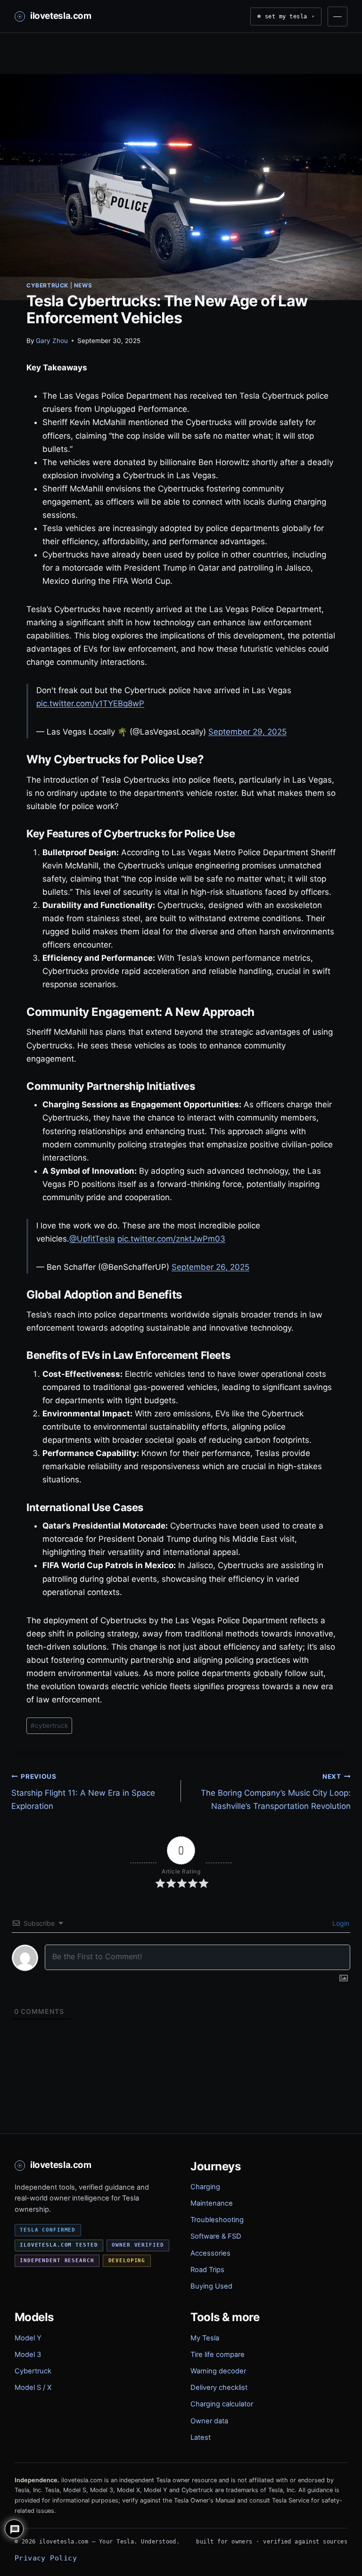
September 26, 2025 (210, 1267)
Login (340, 1923)
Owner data (209, 2421)
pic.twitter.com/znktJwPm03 (171, 1239)
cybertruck (49, 1726)
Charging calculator (222, 2404)
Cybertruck (47, 285)
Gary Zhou (52, 341)
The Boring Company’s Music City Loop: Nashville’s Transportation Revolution (276, 1792)
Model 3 (28, 2355)
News (83, 285)
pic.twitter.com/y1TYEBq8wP (90, 703)
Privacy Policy (46, 2558)
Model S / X (33, 2388)
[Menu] (337, 16)
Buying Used (211, 2286)
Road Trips (207, 2270)
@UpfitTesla (92, 1239)
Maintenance (212, 2203)
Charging (205, 2187)
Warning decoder (218, 2371)
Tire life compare (218, 2355)
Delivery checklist (219, 2388)
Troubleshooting (217, 2220)
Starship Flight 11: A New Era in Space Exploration (83, 1792)
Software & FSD (216, 2236)
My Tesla (205, 2338)
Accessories (210, 2253)
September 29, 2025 (247, 732)
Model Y (28, 2338)
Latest (201, 2437)
